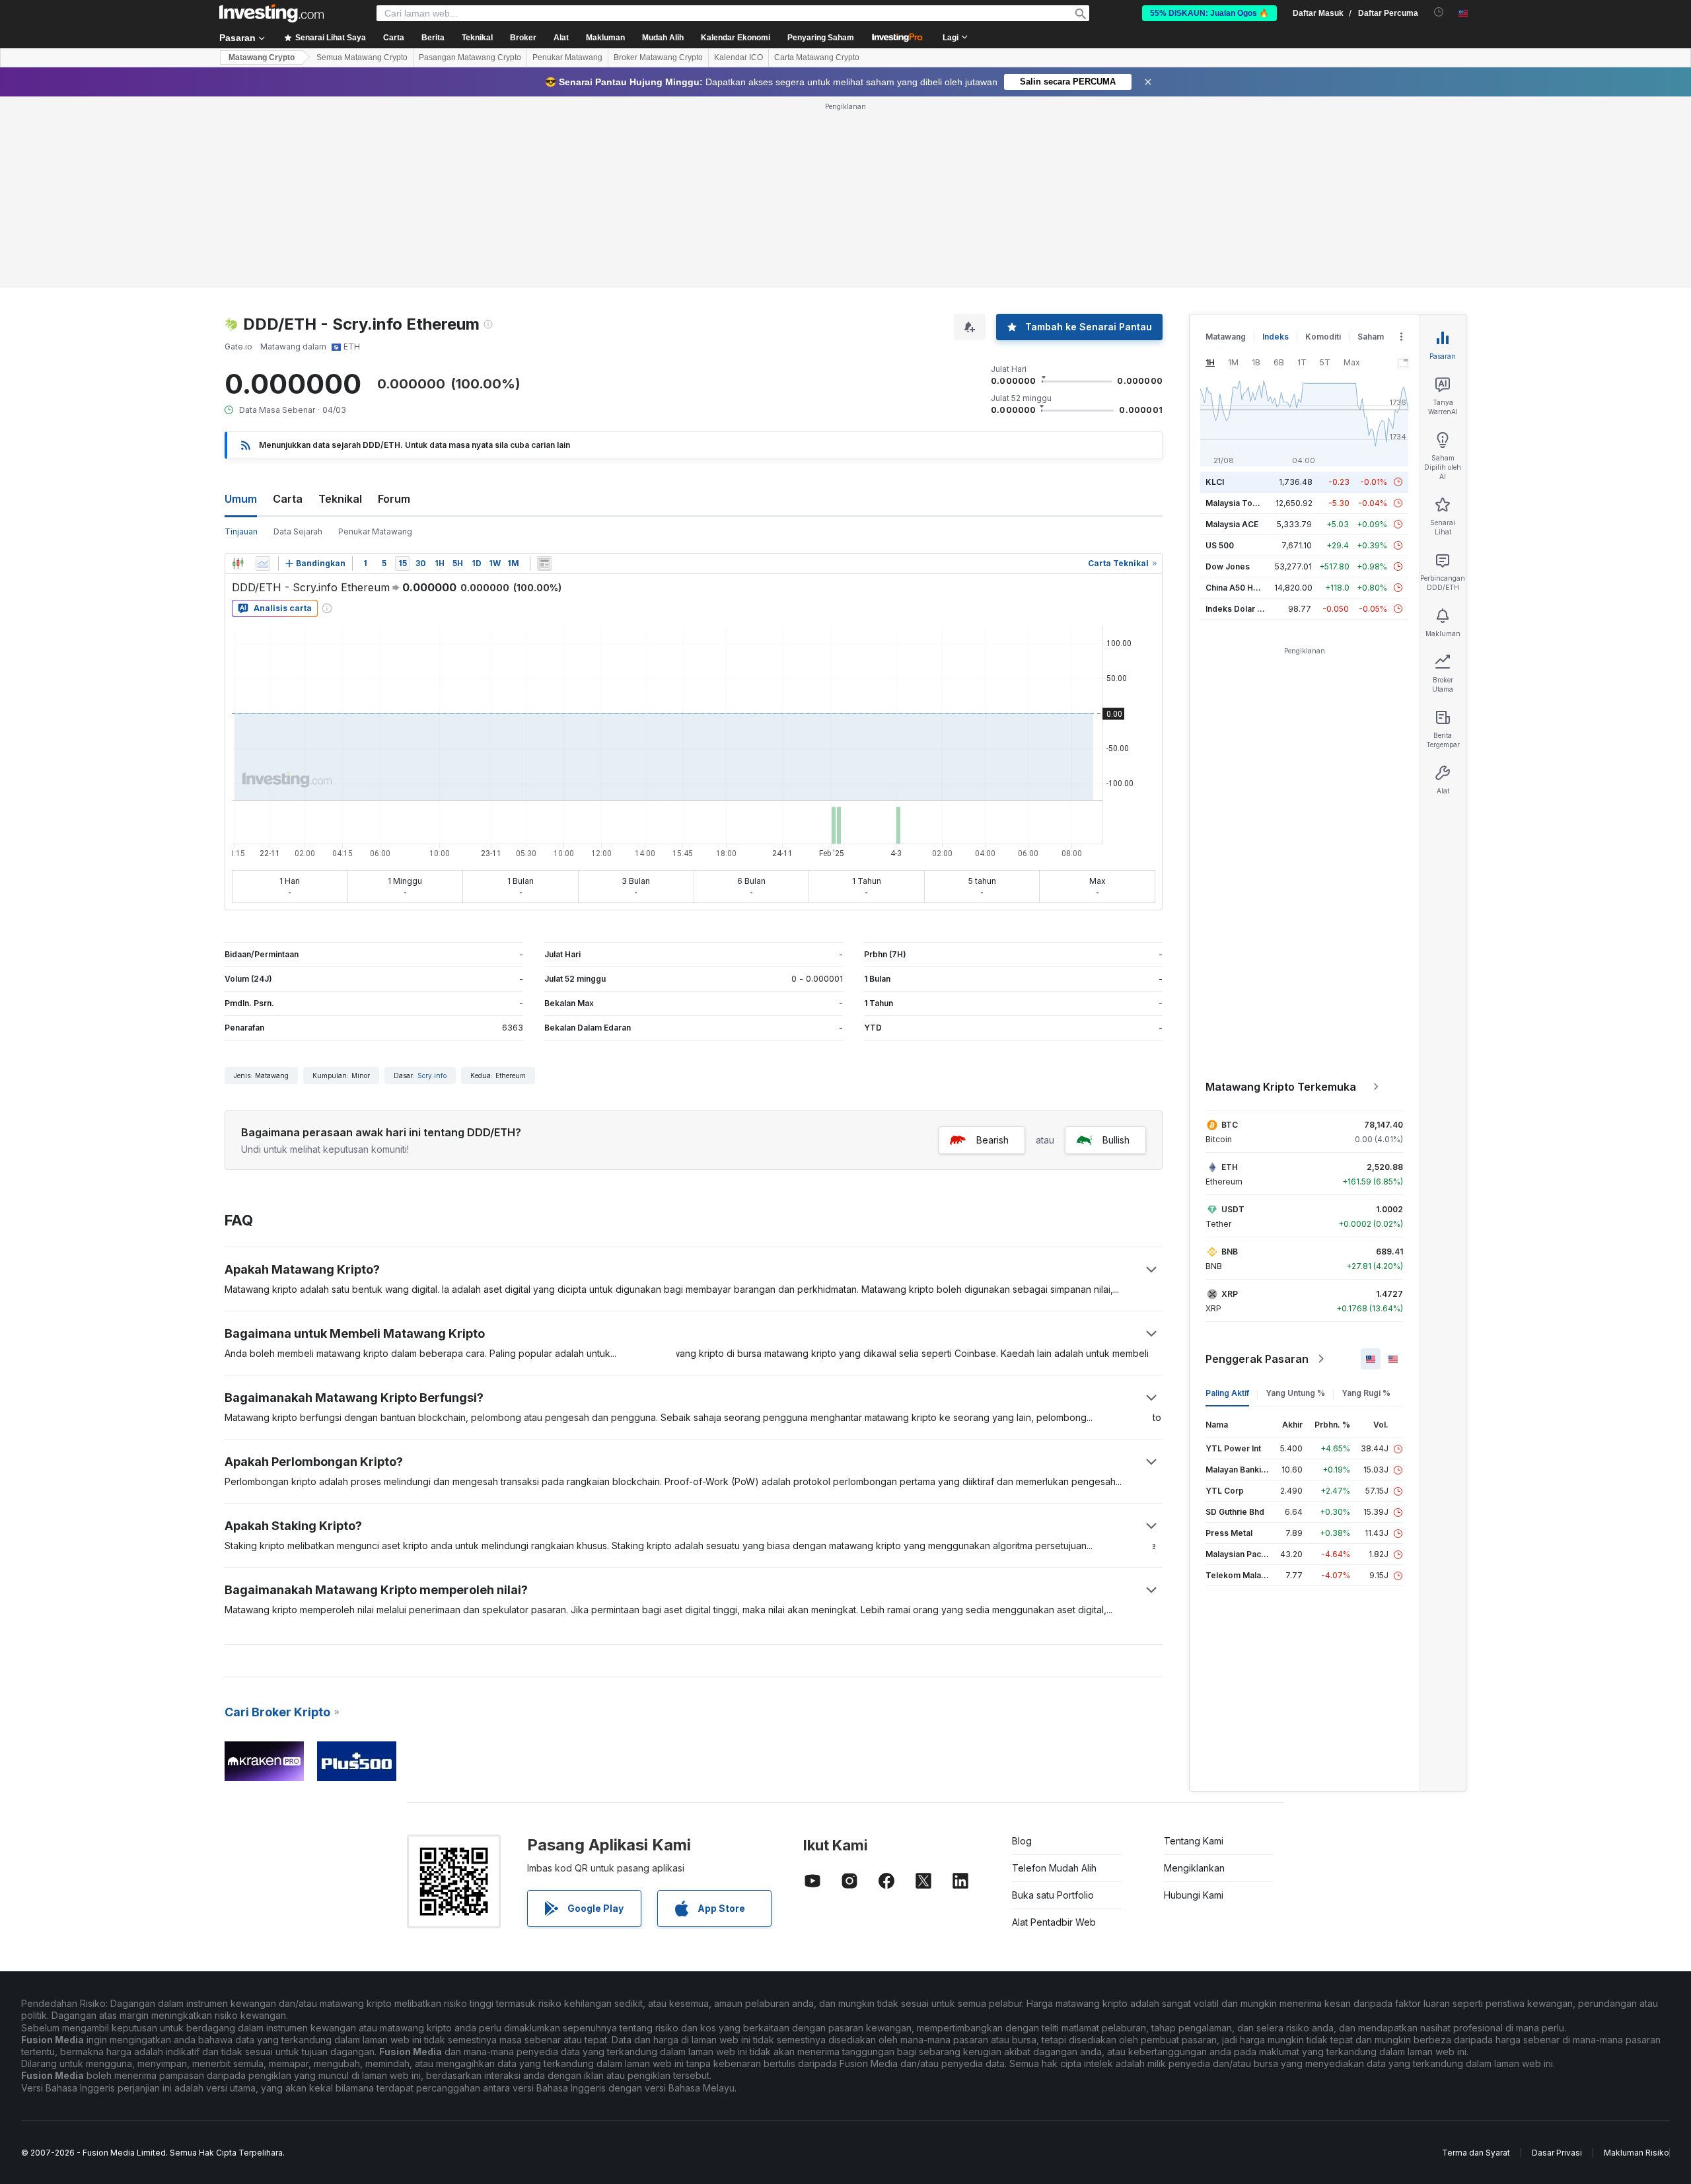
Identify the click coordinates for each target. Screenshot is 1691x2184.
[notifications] (1439, 12)
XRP (1230, 1294)
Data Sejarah (298, 531)
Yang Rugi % (1366, 1393)
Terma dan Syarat (1476, 2153)
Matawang (1226, 337)
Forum (394, 499)
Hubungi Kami (1194, 1895)
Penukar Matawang (567, 57)
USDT (1233, 1209)
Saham (1371, 337)
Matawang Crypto (262, 57)
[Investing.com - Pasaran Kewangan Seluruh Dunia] (271, 13)
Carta (288, 499)
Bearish (992, 1140)
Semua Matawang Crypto (362, 57)
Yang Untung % (1295, 1393)
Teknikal (340, 499)
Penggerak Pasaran (1257, 1359)
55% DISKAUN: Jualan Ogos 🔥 (1209, 13)
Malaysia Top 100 (1240, 503)
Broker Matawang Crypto (658, 57)
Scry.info (432, 1075)
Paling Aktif (1227, 1393)
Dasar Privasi (1557, 2153)
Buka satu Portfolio (1053, 1895)
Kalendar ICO (738, 57)
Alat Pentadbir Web (1054, 1922)
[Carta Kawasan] (263, 564)
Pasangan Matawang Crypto (470, 57)
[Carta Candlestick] (238, 564)
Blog (1022, 1841)
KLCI (1215, 482)
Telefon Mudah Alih (1054, 1868)
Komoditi (1323, 337)
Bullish (1116, 1140)
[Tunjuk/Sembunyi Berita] (544, 564)
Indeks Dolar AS (1237, 609)
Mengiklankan (1194, 1868)
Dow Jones (1228, 566)
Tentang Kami (1194, 1841)
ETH (1230, 1167)
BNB (1230, 1252)
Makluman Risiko (1637, 2153)
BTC (1230, 1125)
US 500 (1220, 545)
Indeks (1276, 337)
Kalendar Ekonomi (736, 38)
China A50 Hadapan (1244, 588)
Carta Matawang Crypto (817, 57)
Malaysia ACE (1232, 524)
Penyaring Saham (821, 38)
